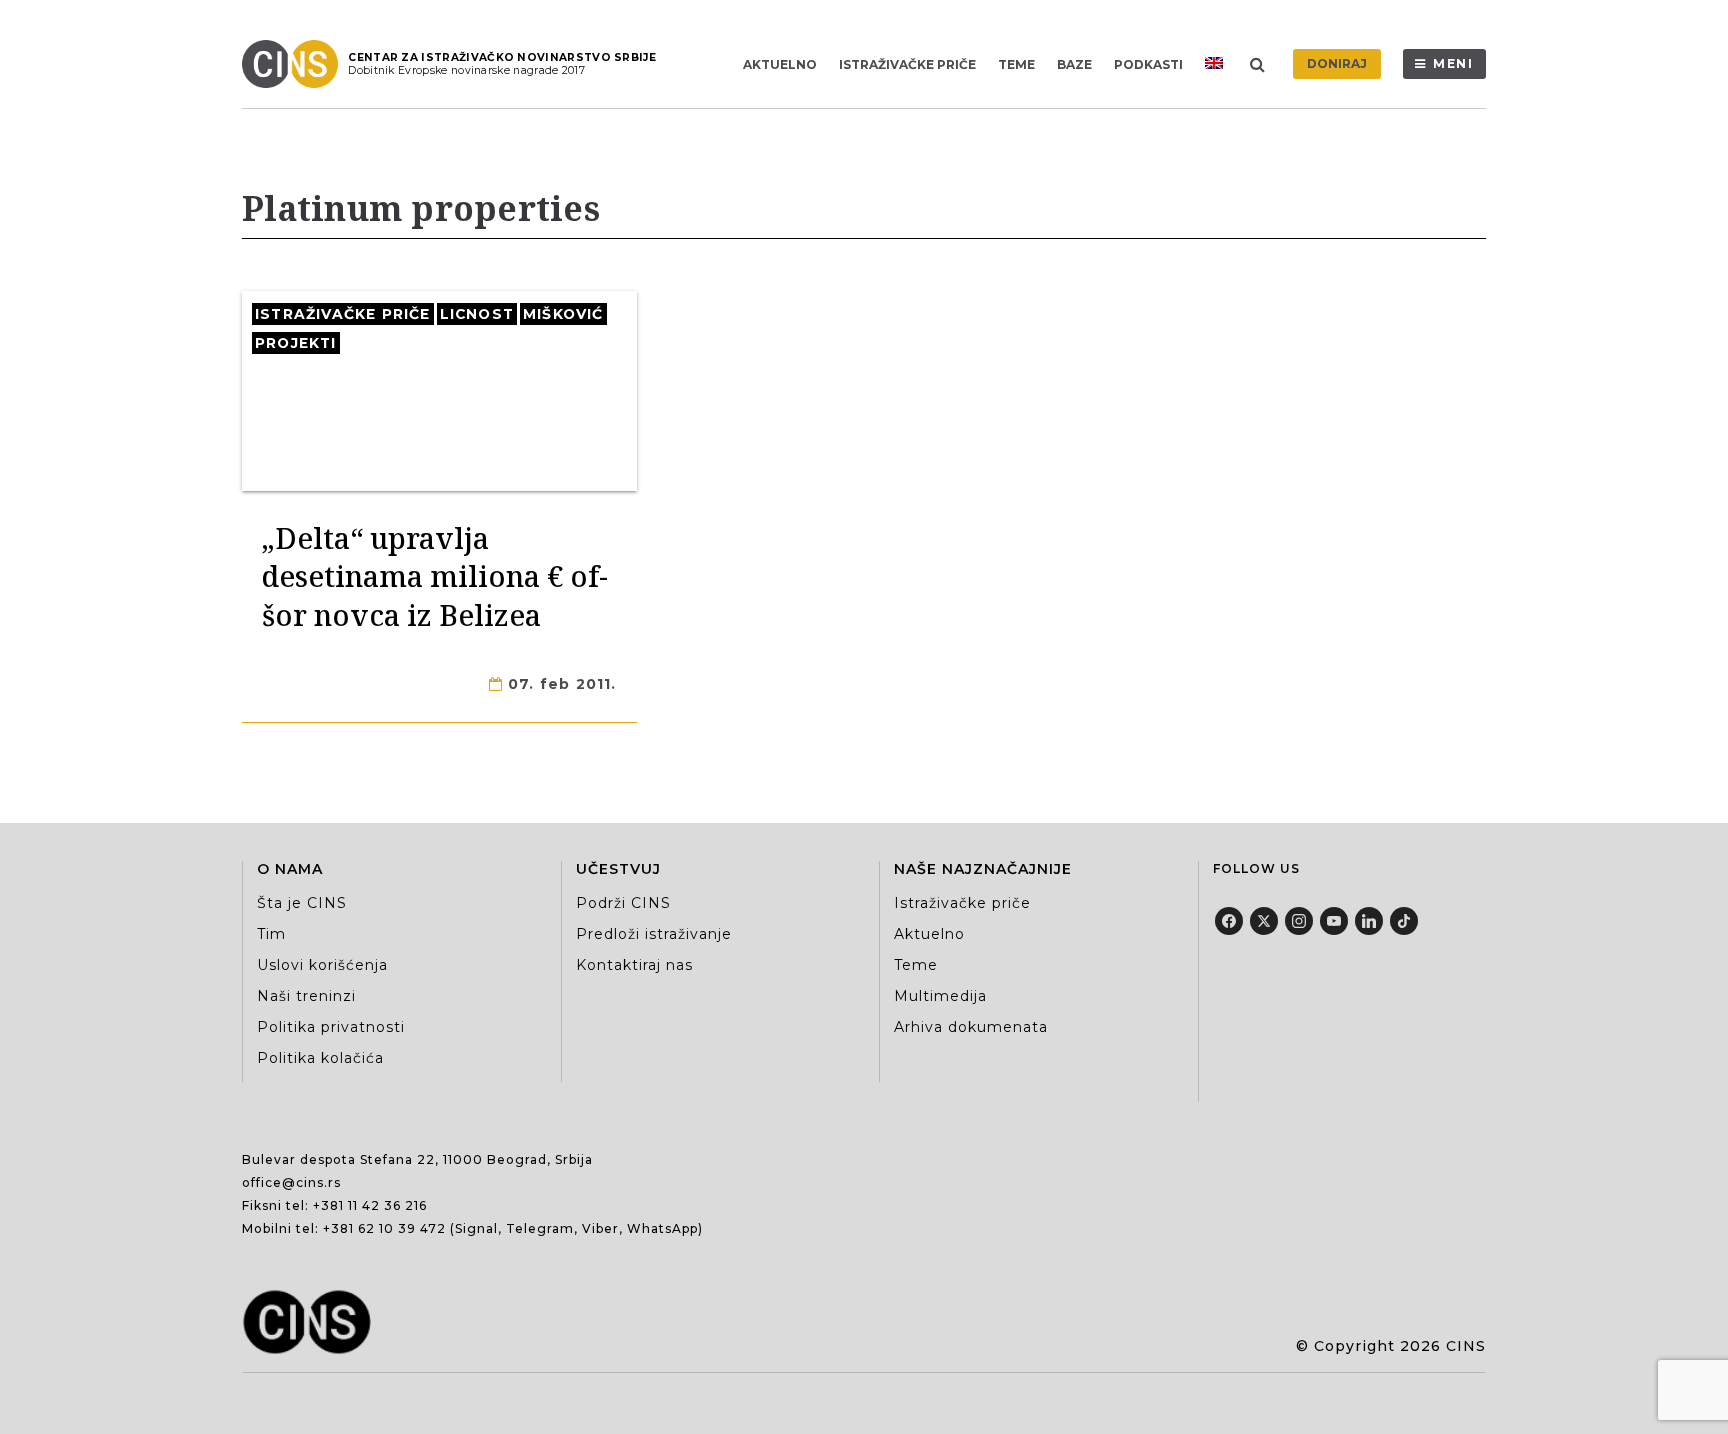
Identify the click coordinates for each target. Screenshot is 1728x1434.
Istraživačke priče (907, 64)
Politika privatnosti (331, 1027)
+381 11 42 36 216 (370, 1205)
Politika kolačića (320, 1058)
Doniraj (1337, 63)
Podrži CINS (623, 903)
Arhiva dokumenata (971, 1027)
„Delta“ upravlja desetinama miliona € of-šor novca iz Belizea (435, 576)
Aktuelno (780, 64)
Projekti (296, 343)
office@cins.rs (291, 1182)
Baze (1074, 64)
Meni (1453, 63)
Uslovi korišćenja (322, 965)
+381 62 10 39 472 (384, 1228)
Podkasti (1148, 64)
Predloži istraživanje (654, 934)
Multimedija (940, 996)
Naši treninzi (306, 996)
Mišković (563, 314)
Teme (1016, 64)
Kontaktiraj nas (634, 965)
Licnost (477, 314)
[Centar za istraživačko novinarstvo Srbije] (295, 64)
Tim (271, 934)
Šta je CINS (302, 903)
